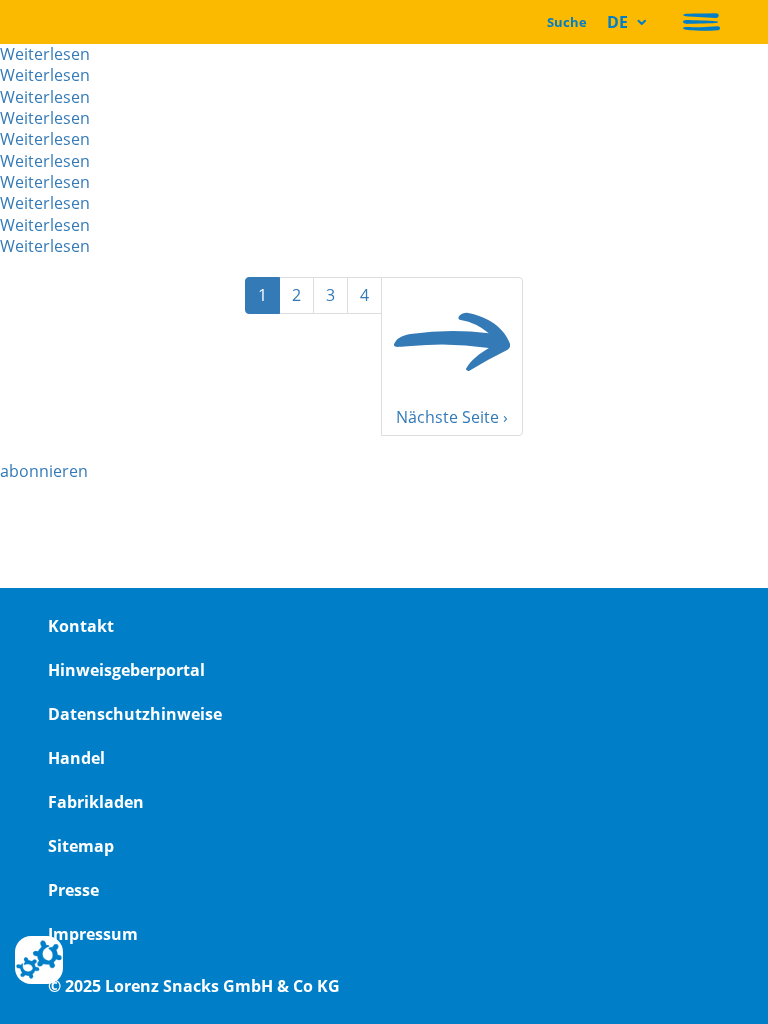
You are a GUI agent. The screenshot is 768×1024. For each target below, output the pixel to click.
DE (617, 22)
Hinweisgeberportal (126, 670)
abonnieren (44, 471)
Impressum (93, 934)
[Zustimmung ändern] (39, 960)
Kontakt (81, 626)
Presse (73, 890)
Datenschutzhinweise (135, 714)
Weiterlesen (45, 54)
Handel (76, 758)
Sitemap (81, 846)
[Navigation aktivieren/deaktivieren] (701, 22)
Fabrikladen (96, 802)
